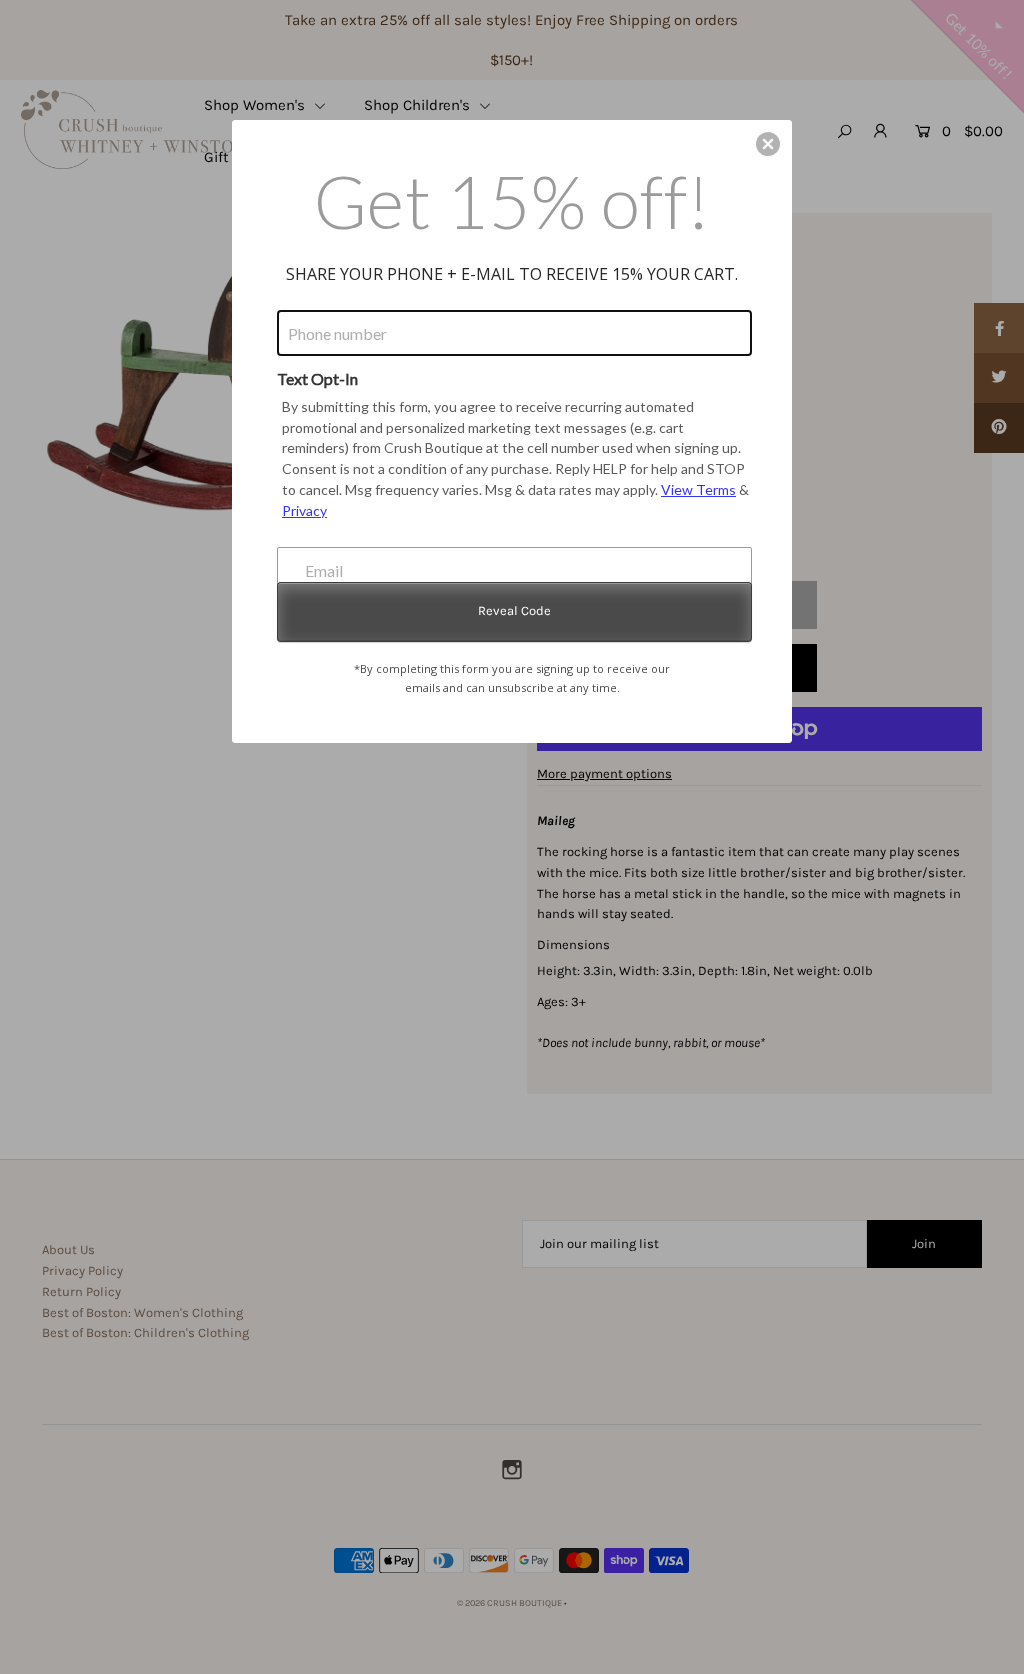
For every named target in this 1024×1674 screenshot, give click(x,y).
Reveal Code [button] (514, 610)
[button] (768, 144)
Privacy (304, 510)
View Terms (698, 489)
